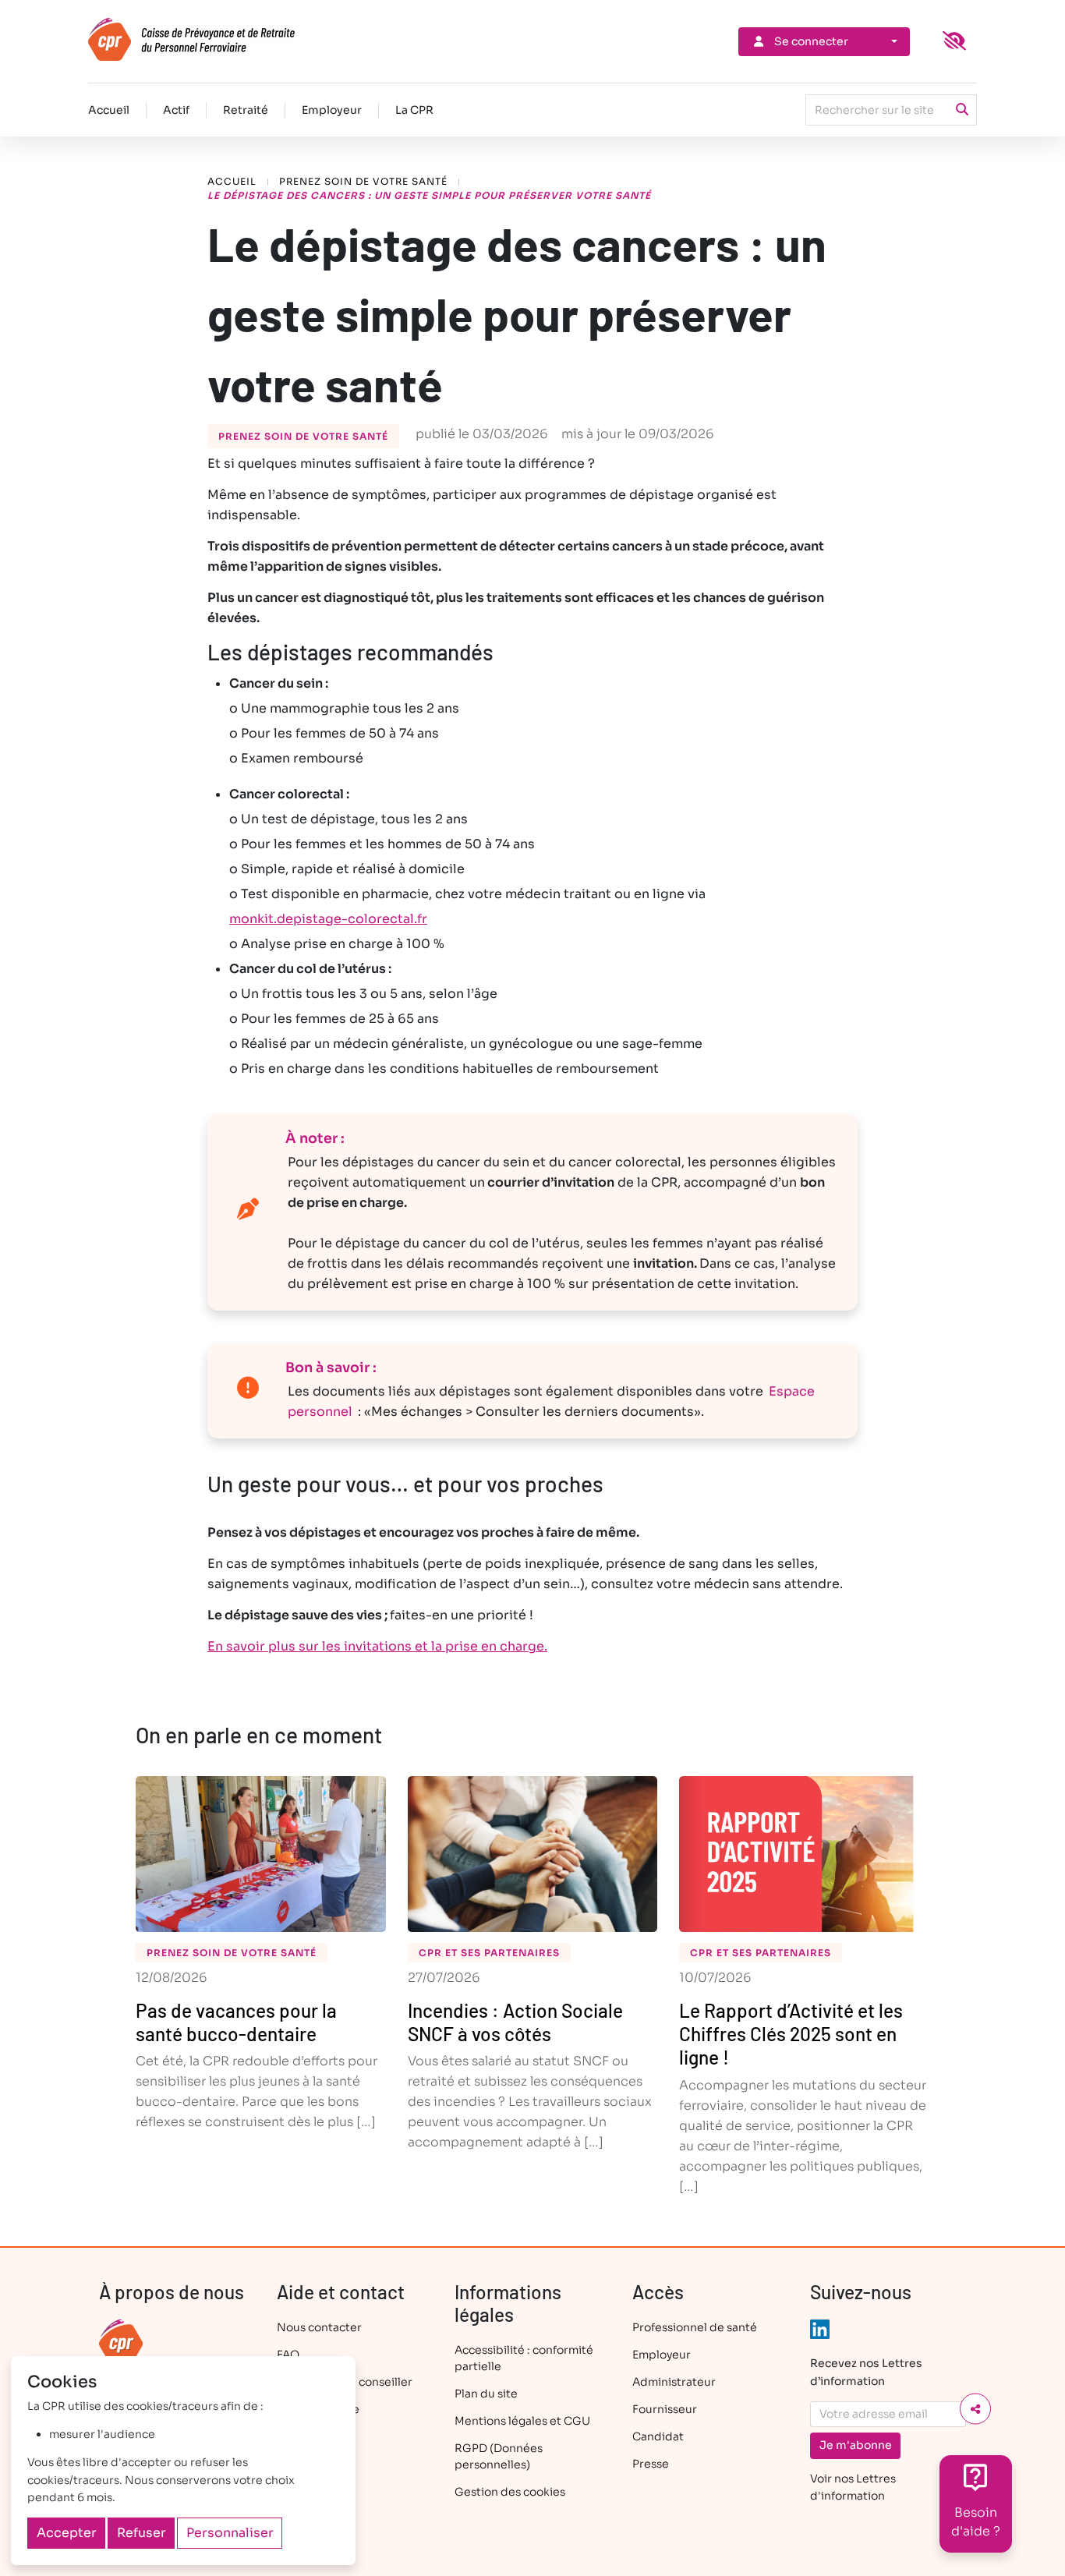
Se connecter (811, 41)
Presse (651, 2464)
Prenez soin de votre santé (363, 181)
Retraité (246, 110)
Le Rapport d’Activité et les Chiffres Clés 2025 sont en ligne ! (791, 2033)
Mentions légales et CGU (522, 2421)
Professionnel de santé (695, 2327)
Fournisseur (665, 2409)
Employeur (332, 110)
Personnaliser (230, 2533)
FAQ (288, 2355)
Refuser (142, 2533)
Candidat (658, 2436)
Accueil (109, 110)
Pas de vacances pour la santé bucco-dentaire (236, 2022)
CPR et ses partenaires (489, 1953)
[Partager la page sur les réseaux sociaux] (975, 2409)
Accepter (67, 2533)
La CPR (414, 110)
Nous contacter (319, 2327)
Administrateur (674, 2382)
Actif (176, 110)
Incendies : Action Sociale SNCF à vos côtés (515, 2022)
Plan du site (486, 2394)
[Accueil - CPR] (218, 39)
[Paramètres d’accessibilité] (954, 41)
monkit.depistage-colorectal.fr (328, 919)
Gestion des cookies (510, 2492)
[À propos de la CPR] (121, 2341)
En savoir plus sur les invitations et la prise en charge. (377, 1646)
